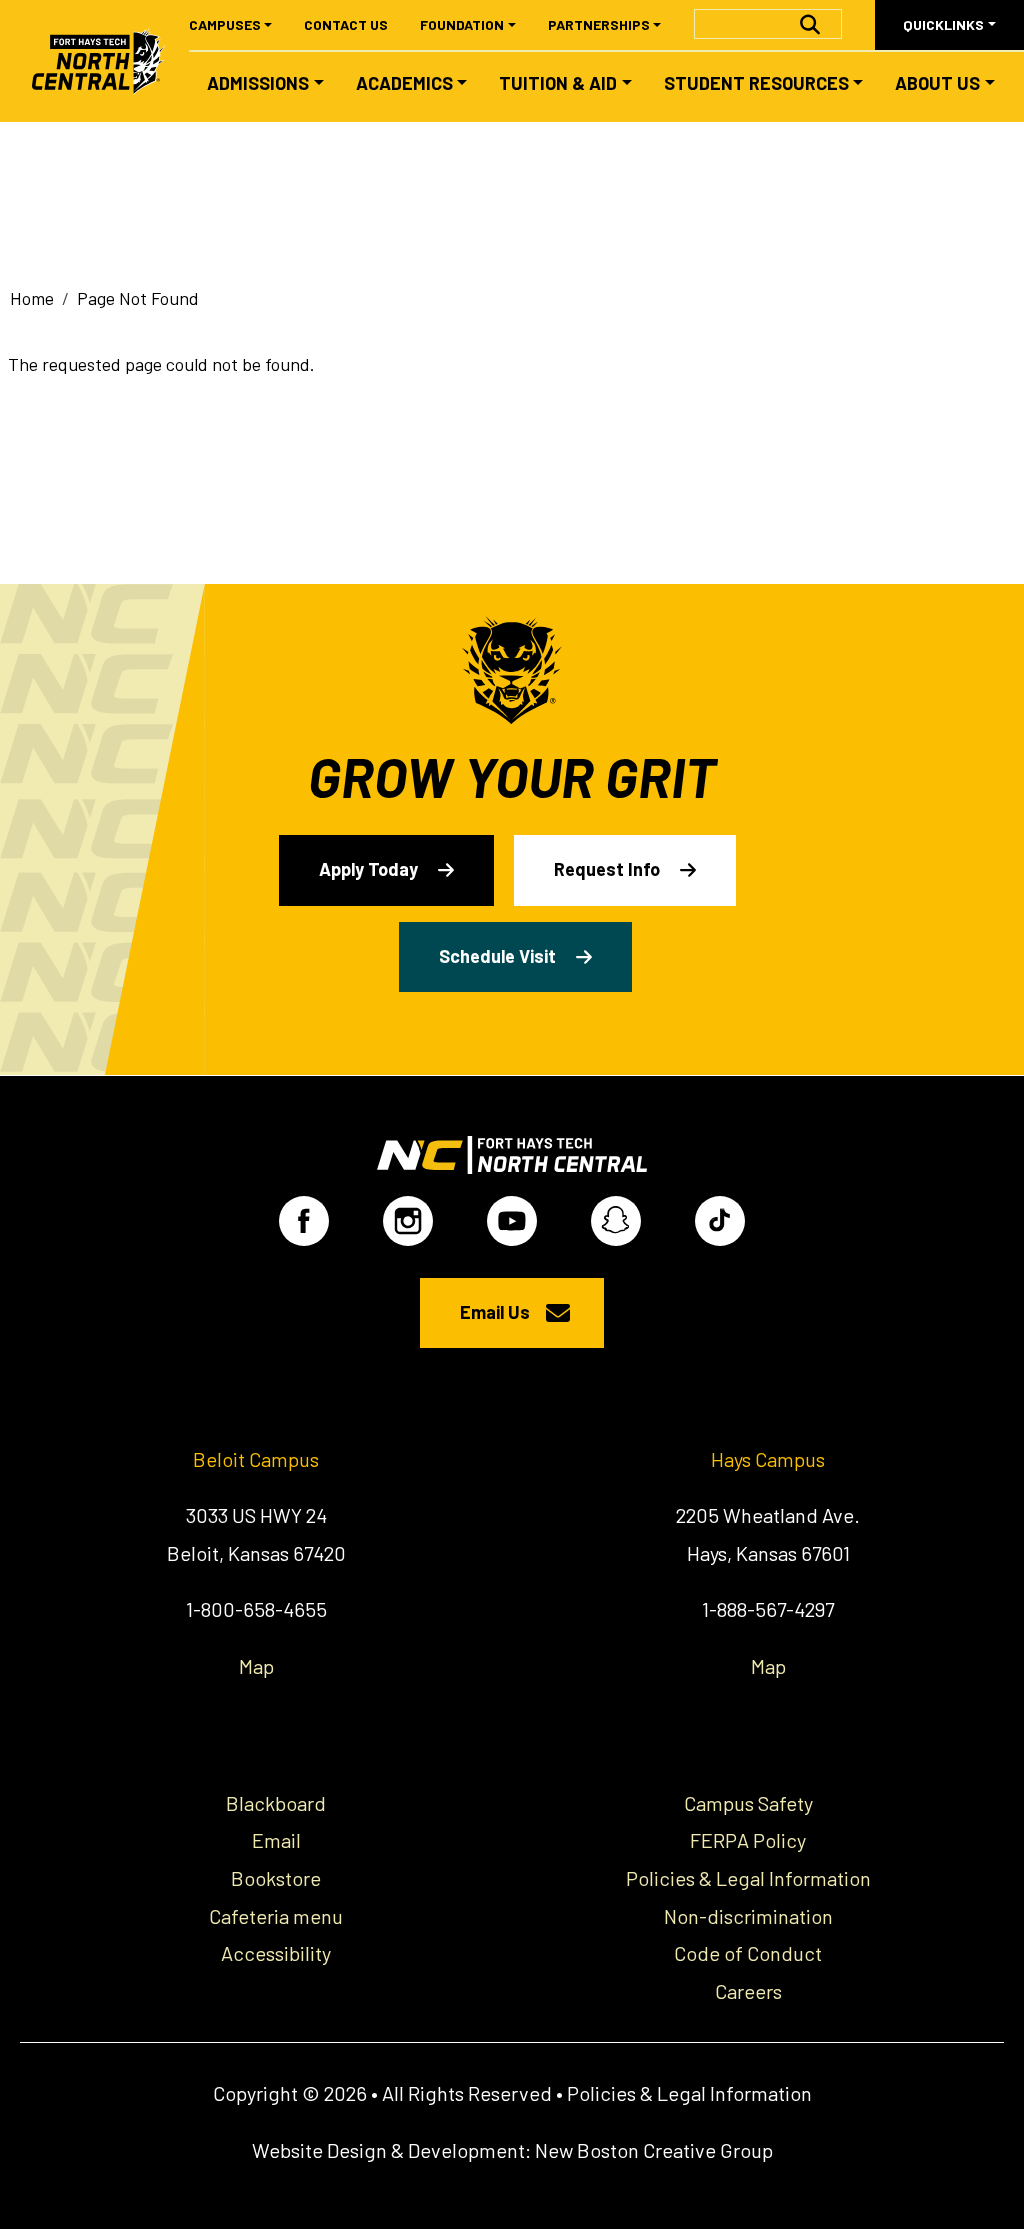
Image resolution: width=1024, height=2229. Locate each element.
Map (256, 1666)
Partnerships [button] (599, 24)
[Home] (107, 61)
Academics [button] (404, 83)
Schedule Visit (497, 956)
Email (276, 1840)
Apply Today (368, 869)
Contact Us (346, 24)
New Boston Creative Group (654, 2150)
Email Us (495, 1312)
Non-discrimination (748, 1916)
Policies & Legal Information (748, 1878)
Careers (748, 1991)
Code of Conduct (748, 1953)
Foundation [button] (462, 24)
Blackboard (276, 1803)
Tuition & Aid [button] (558, 83)
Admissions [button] (258, 83)
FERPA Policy (748, 1840)
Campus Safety (748, 1803)
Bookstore (276, 1878)
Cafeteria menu (276, 1916)
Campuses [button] (225, 24)
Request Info (607, 869)
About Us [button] (937, 83)
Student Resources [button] (756, 83)
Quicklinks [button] (943, 24)
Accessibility (276, 1953)
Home (32, 298)
